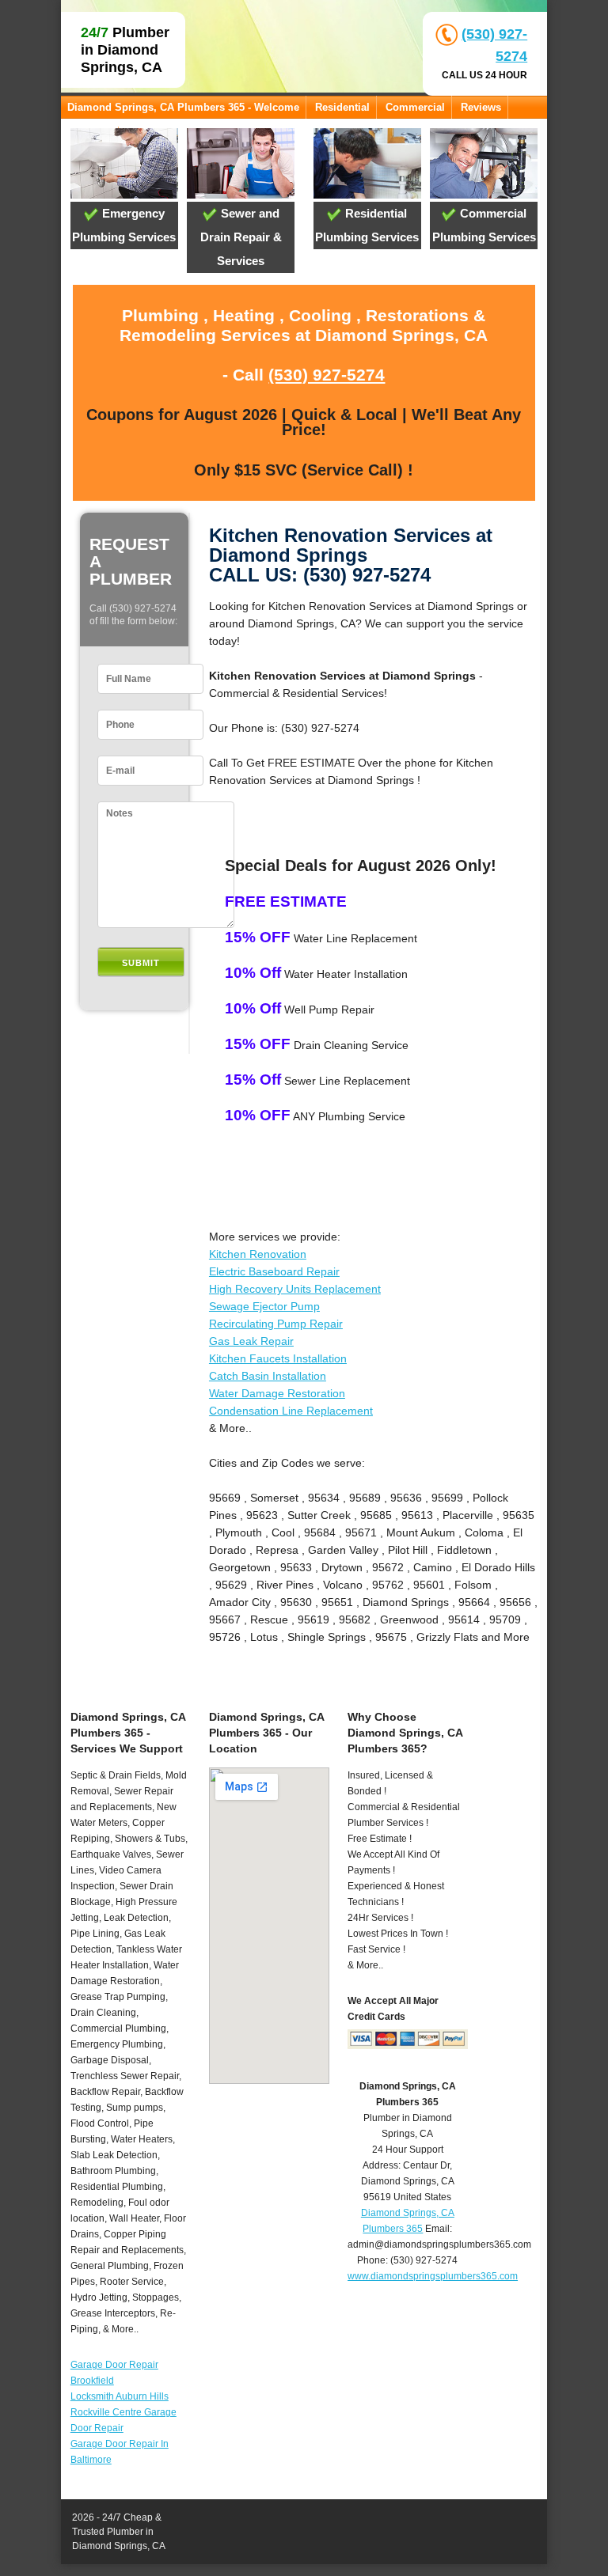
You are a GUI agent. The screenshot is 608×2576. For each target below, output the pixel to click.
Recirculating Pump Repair (276, 1324)
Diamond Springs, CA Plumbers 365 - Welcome (183, 107)
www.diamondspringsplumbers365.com (433, 2276)
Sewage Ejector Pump (264, 1306)
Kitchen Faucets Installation (278, 1358)
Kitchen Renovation (258, 1254)
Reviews (481, 107)
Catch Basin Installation (268, 1376)
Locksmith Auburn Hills (120, 2396)
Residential (342, 107)
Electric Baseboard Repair (274, 1271)
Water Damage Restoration (277, 1393)
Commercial (415, 107)
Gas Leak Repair (251, 1341)
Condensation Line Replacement (291, 1411)
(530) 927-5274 (327, 375)
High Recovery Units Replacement (295, 1289)
